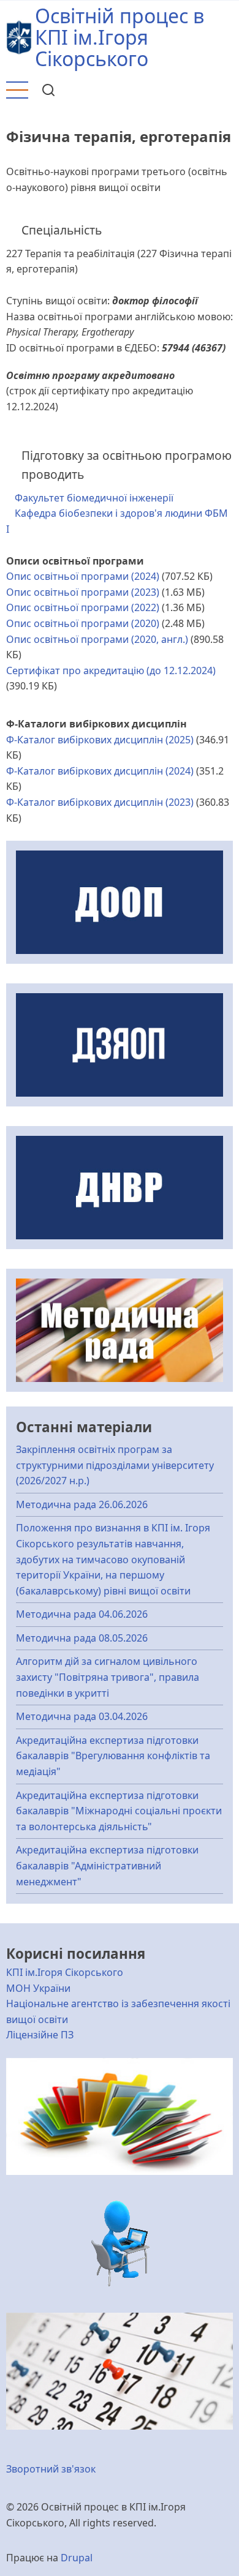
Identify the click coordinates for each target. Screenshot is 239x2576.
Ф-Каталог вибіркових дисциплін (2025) (100, 740)
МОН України (38, 1988)
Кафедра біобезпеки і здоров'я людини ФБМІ (117, 521)
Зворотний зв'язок (51, 2469)
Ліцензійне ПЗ (40, 2035)
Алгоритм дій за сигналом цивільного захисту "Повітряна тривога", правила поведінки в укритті (108, 1677)
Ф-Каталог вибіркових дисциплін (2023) (100, 802)
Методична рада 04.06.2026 (82, 1614)
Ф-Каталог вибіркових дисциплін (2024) (100, 771)
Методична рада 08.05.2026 (82, 1638)
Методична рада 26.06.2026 (82, 1504)
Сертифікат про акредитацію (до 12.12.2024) (111, 670)
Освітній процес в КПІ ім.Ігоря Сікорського (120, 37)
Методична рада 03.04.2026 (82, 1716)
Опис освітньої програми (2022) (83, 607)
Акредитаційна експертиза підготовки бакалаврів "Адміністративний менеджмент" (107, 1865)
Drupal (77, 2558)
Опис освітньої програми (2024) (83, 576)
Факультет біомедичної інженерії (94, 498)
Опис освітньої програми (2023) (83, 592)
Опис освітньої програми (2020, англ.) (97, 639)
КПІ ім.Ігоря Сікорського (65, 1972)
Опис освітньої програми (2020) (83, 623)
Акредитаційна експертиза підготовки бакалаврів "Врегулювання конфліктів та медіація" (113, 1756)
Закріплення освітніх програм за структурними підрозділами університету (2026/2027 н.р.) (115, 1465)
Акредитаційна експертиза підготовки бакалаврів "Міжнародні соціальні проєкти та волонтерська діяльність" (119, 1811)
